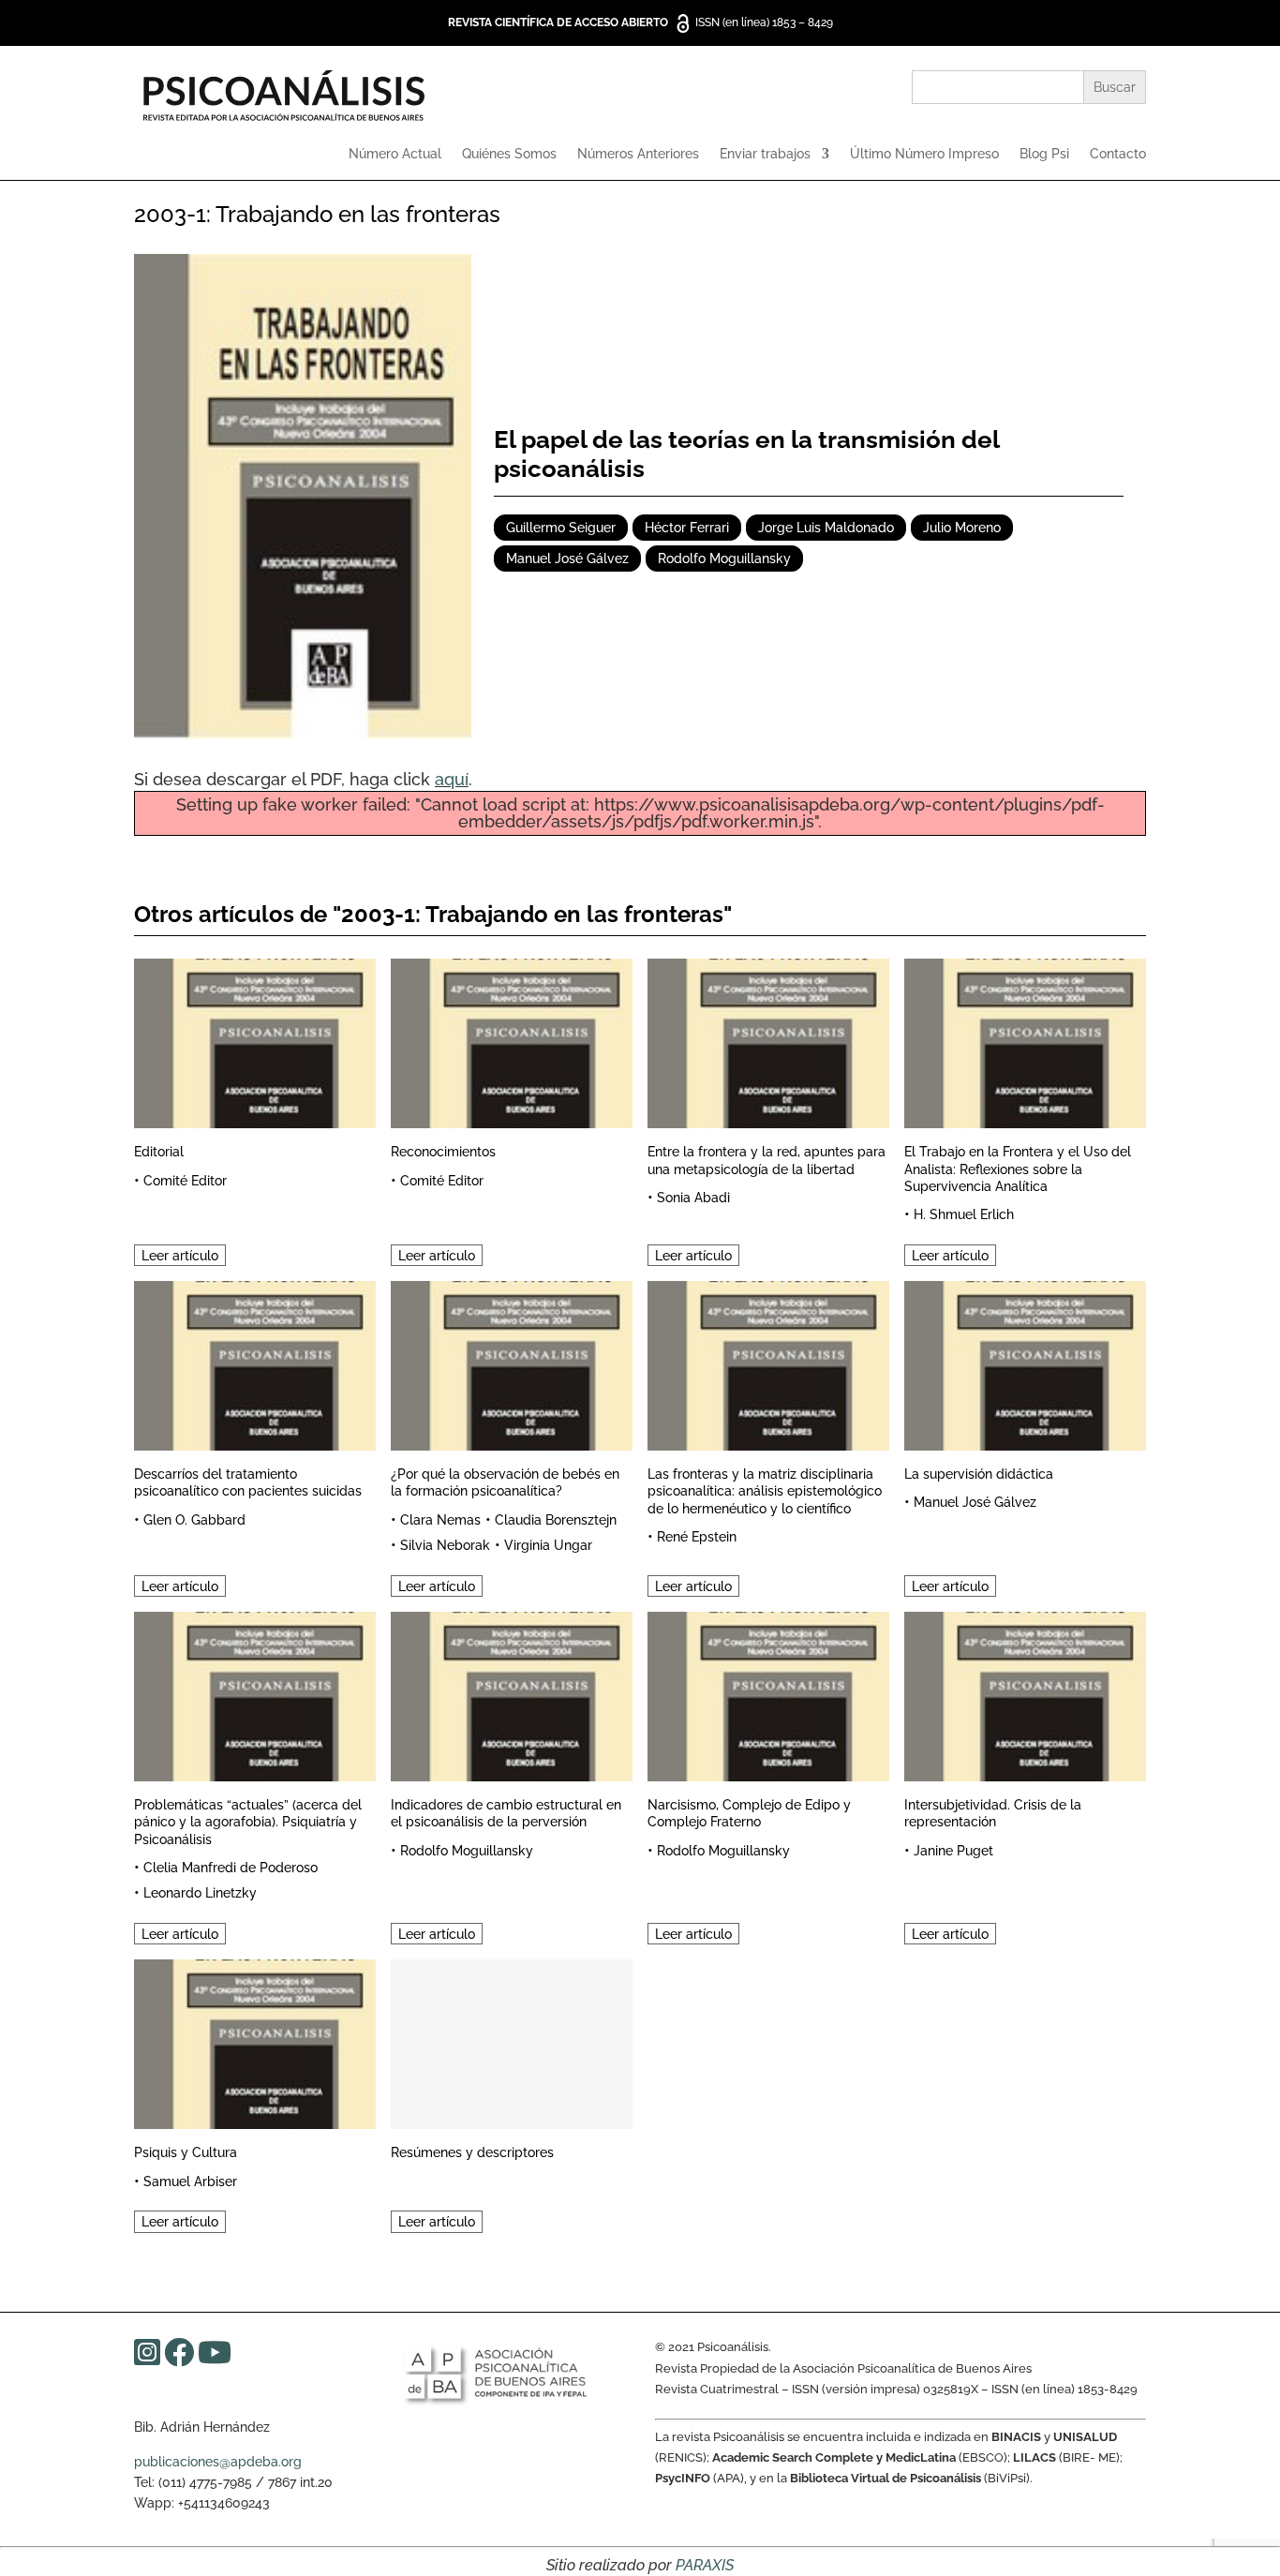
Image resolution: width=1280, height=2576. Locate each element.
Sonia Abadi (693, 1198)
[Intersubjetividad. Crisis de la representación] (1025, 1694)
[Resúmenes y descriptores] (512, 2041)
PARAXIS (705, 2565)
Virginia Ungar (548, 1545)
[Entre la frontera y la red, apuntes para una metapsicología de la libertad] (768, 1041)
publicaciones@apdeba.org (218, 2462)
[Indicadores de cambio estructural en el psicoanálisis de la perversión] (512, 1694)
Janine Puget (953, 1851)
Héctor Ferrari (687, 528)
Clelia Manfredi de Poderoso (231, 1868)
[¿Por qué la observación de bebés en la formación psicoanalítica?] (512, 1363)
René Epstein (697, 1537)
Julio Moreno (962, 528)
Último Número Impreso (924, 154)
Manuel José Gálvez (567, 558)
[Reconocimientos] (512, 1041)
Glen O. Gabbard (194, 1520)
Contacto (1118, 154)
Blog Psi (1044, 154)
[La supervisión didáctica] (1025, 1363)
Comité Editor (185, 1181)
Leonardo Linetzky (200, 1893)
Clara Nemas (440, 1520)
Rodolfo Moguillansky (724, 558)
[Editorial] (255, 1041)
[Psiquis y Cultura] (255, 2041)
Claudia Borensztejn (556, 1520)
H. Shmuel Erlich (964, 1214)
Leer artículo (180, 1255)
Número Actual (395, 154)
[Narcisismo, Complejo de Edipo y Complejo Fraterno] (768, 1694)
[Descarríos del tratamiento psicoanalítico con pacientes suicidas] (255, 1363)
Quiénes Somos (509, 154)
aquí (452, 779)
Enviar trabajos (765, 154)
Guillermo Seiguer (561, 528)
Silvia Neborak (445, 1545)
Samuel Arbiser (190, 2181)
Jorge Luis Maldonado (826, 528)
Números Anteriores (638, 154)
